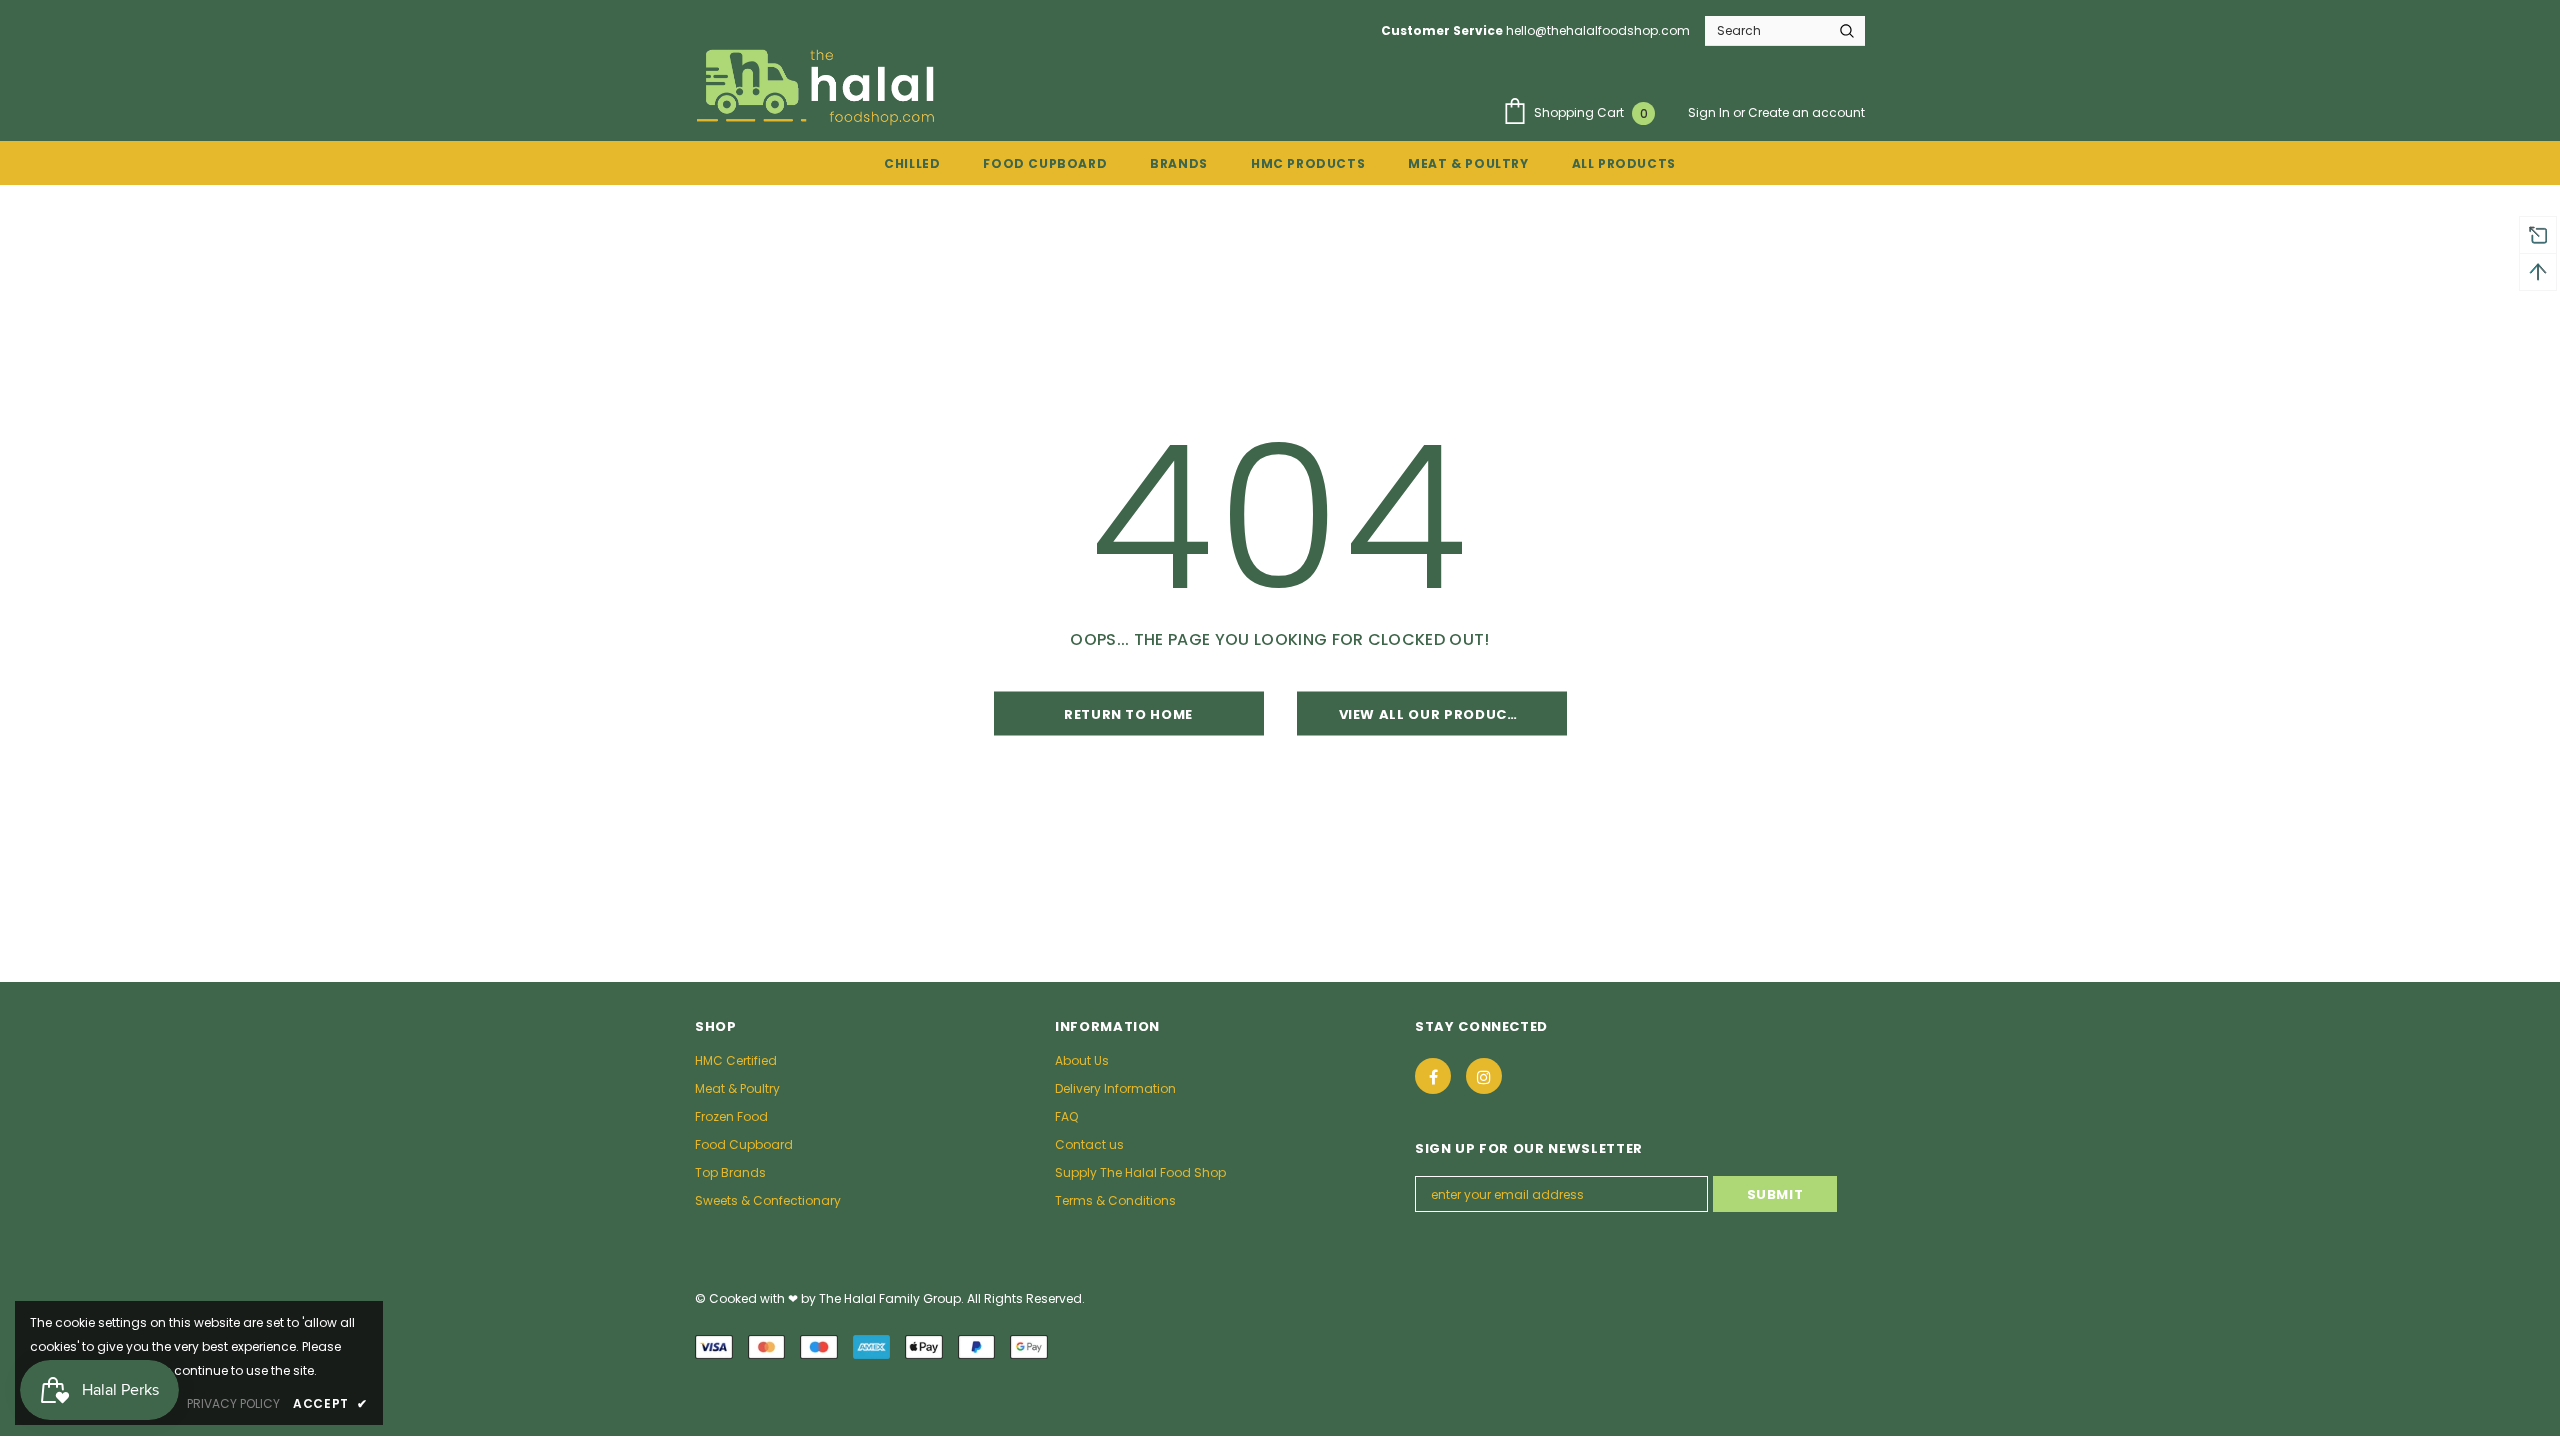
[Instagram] (1484, 1076)
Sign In (1710, 112)
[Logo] (819, 86)
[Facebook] (1433, 1076)
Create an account (1806, 112)
